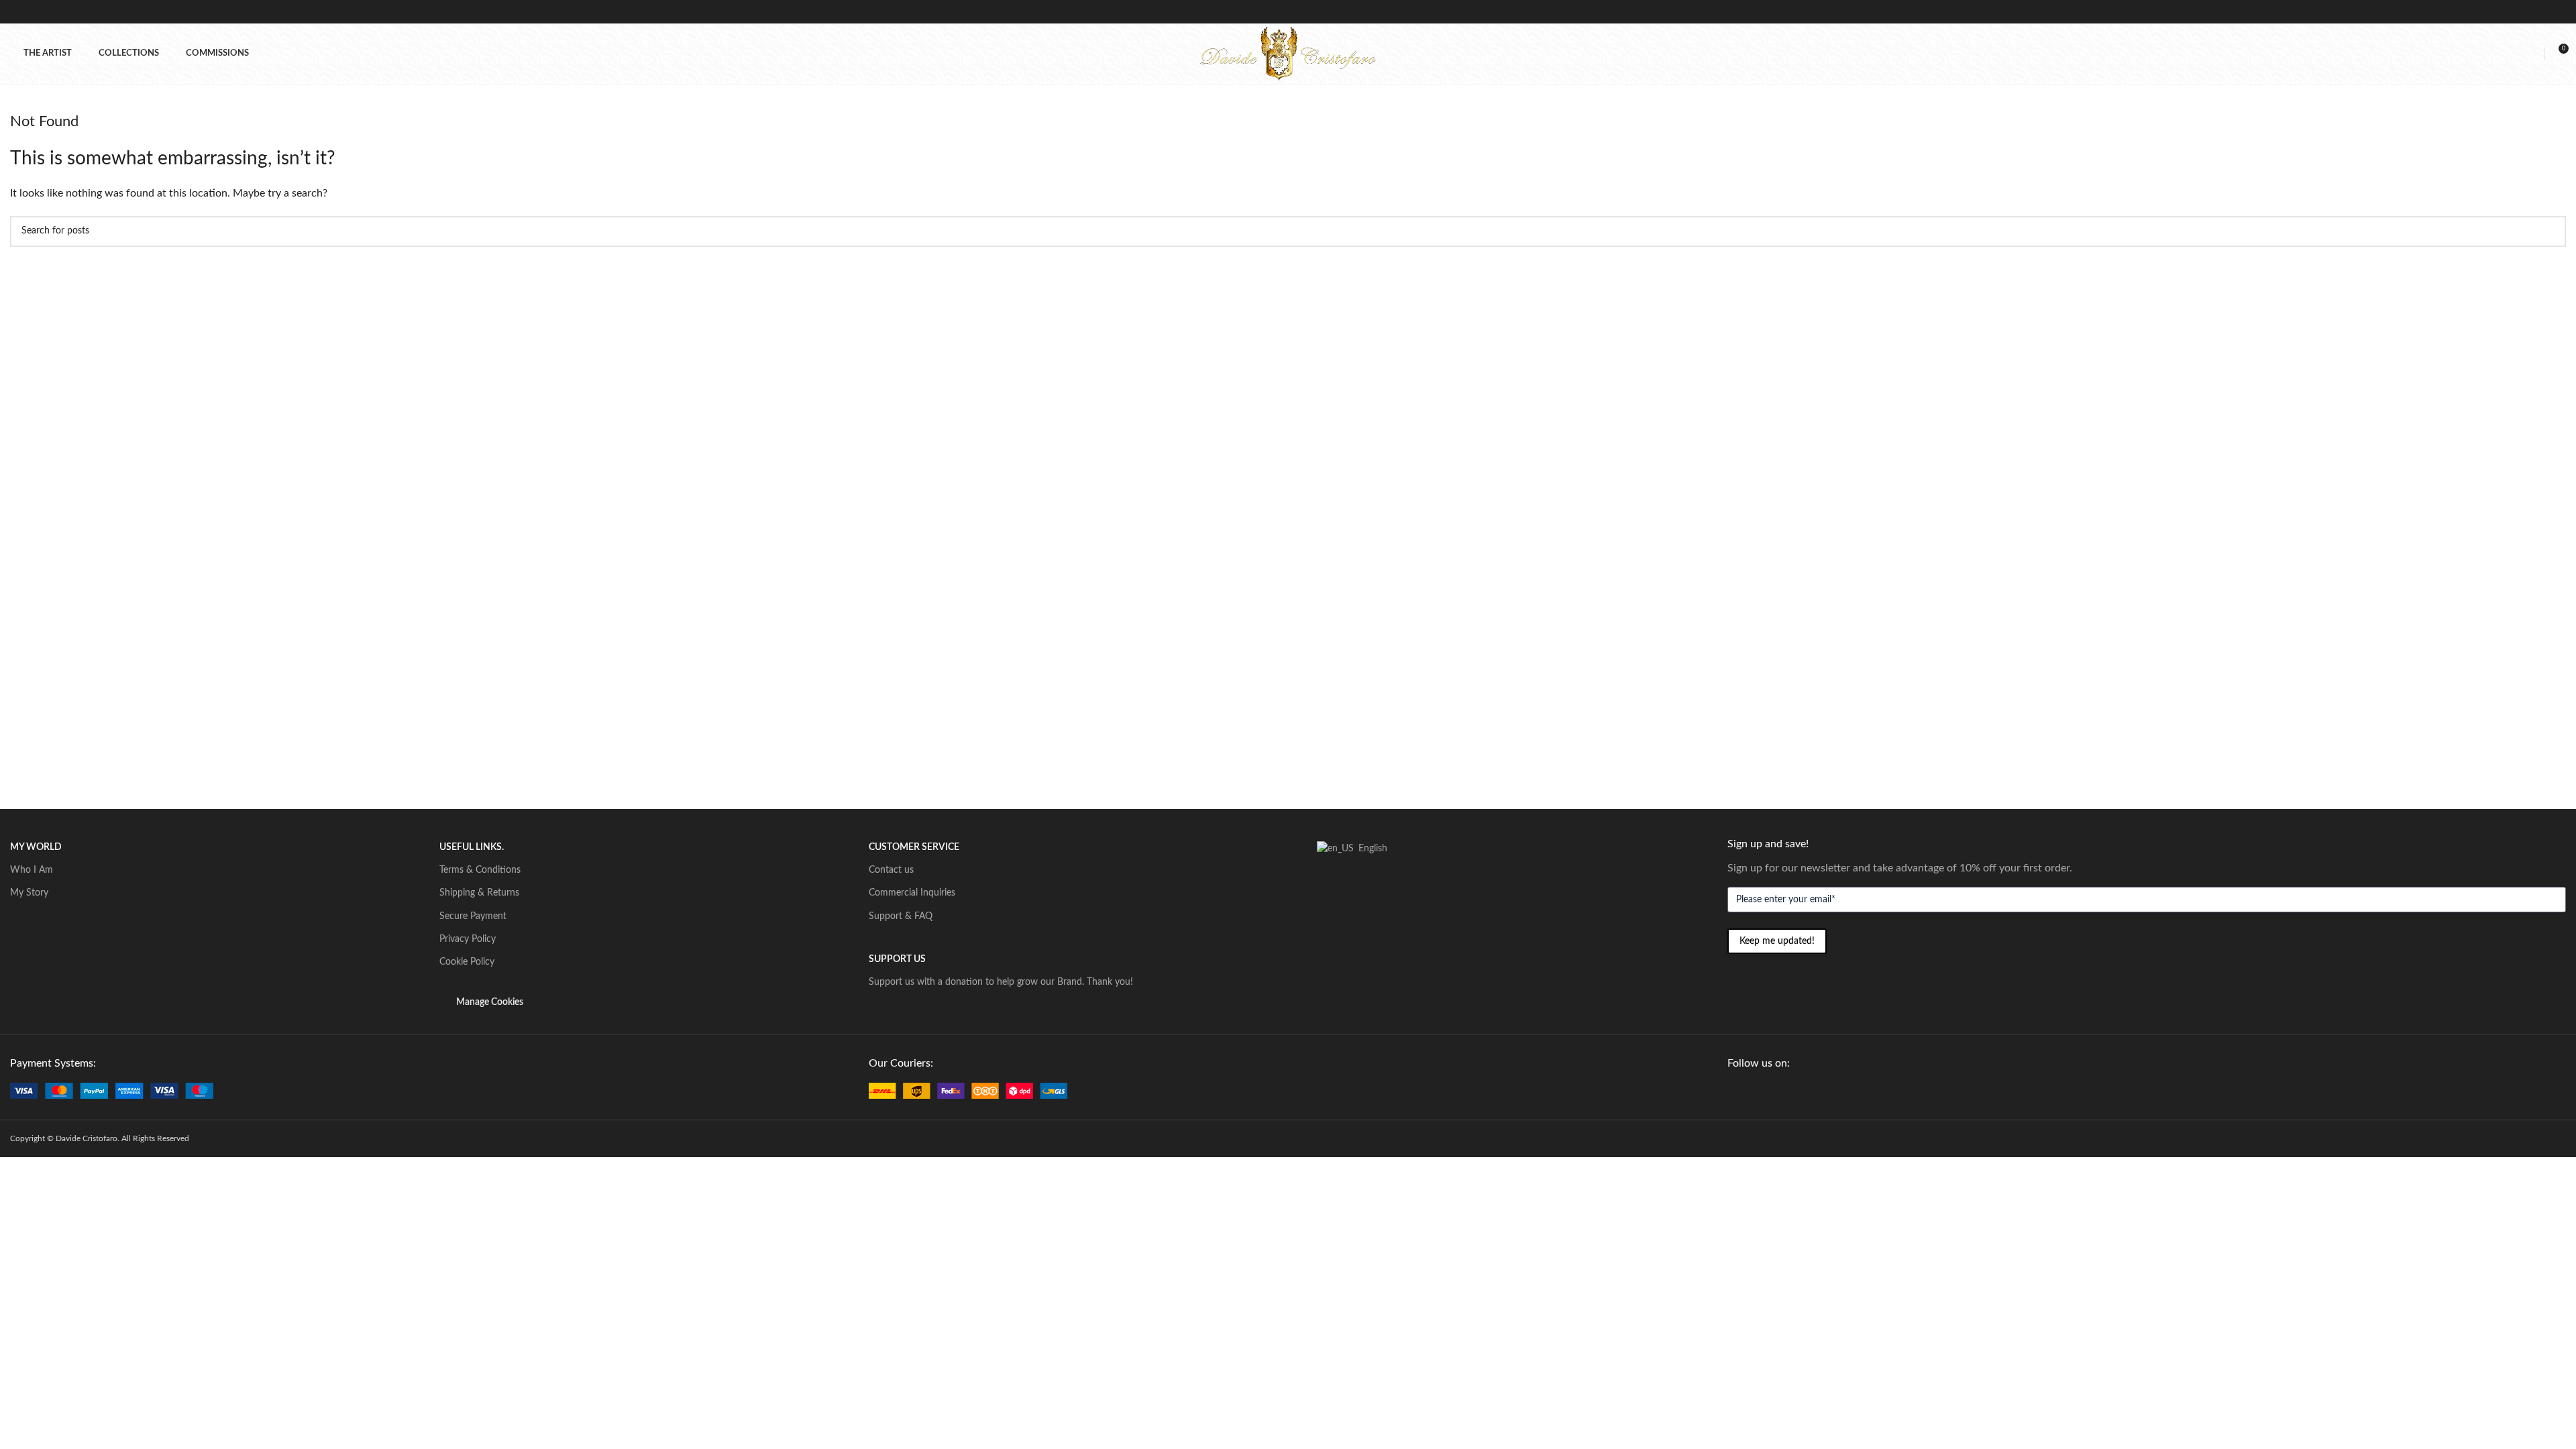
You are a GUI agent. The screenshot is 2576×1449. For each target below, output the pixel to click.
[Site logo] (1288, 53)
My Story (29, 893)
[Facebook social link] (1735, 1091)
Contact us (891, 870)
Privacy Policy (468, 939)
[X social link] (1751, 1091)
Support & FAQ (901, 916)
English (1369, 849)
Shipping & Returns (479, 893)
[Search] (2510, 54)
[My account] (2532, 54)
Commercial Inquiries (912, 893)
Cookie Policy (467, 962)
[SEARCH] (2551, 231)
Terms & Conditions (480, 870)
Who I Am (32, 870)
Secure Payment (473, 916)
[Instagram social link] (1766, 1091)
